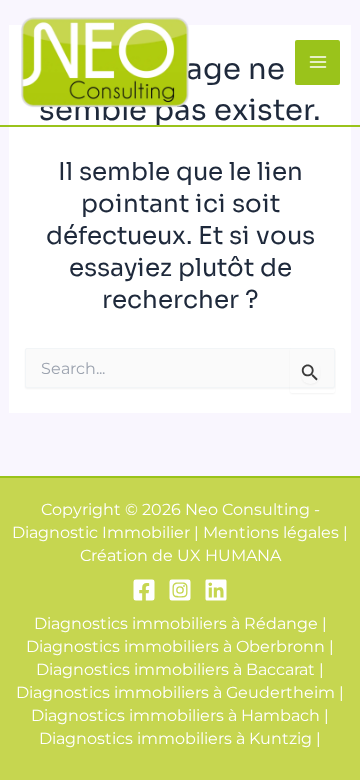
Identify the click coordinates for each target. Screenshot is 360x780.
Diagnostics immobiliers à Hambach (175, 715)
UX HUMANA (229, 555)
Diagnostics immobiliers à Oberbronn (175, 646)
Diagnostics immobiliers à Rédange (176, 623)
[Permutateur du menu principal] (317, 62)
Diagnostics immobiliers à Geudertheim (175, 692)
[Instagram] (180, 590)
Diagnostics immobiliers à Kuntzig (175, 738)
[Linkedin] (216, 590)
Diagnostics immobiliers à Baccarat (175, 669)
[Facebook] (144, 590)
